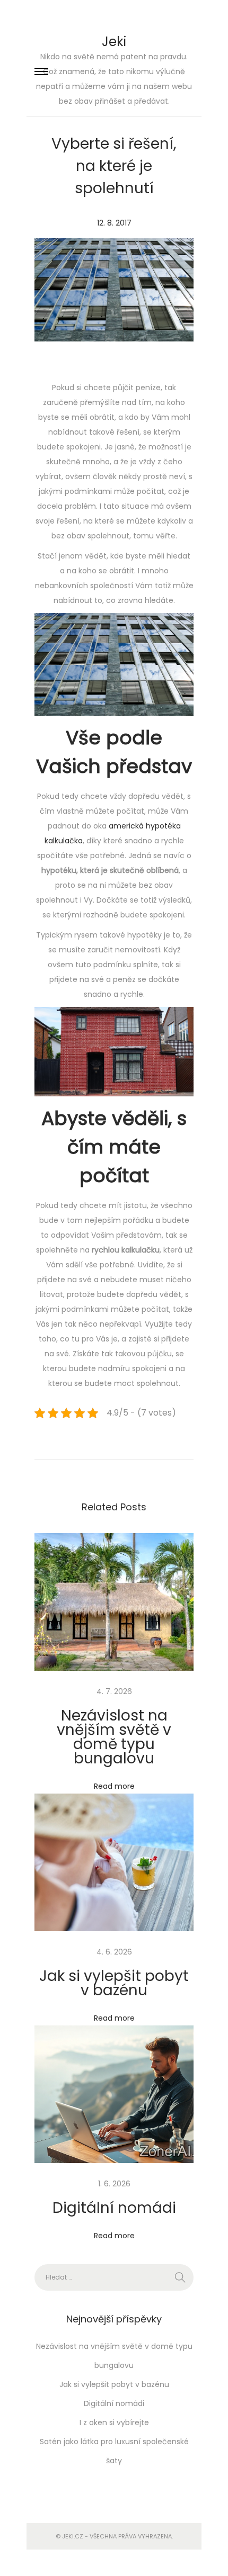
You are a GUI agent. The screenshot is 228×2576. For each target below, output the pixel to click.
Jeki (114, 42)
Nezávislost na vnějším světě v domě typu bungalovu (114, 1737)
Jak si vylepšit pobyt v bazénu (114, 1983)
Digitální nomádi (114, 2208)
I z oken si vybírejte (114, 2422)
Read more (114, 1786)
